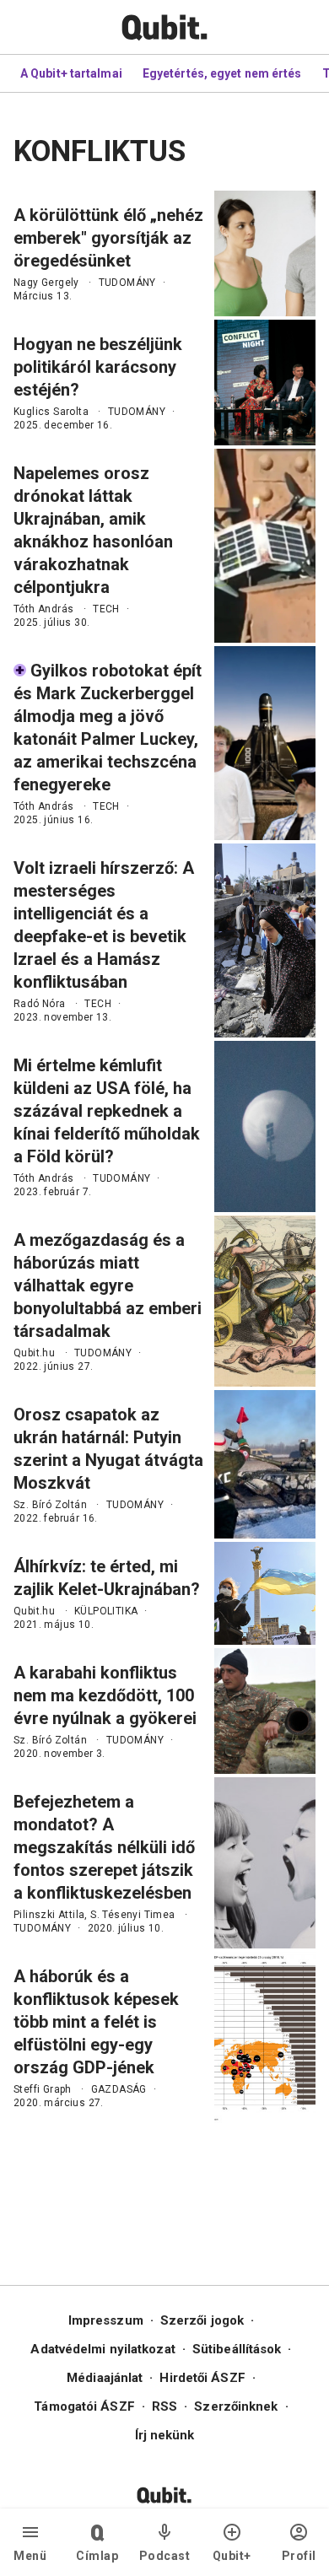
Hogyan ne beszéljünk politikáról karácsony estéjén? (98, 367)
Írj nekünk (165, 2435)
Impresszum (106, 2320)
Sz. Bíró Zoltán (50, 1505)
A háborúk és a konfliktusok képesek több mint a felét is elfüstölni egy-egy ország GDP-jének (96, 2022)
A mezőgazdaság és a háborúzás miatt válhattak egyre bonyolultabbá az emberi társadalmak (108, 1285)
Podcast (165, 2556)
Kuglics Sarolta (51, 412)
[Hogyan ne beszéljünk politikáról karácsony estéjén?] (265, 383)
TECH (106, 609)
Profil (299, 2556)
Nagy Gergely (46, 283)
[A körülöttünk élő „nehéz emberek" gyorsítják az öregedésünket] (265, 253)
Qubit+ (232, 2556)
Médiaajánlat (105, 2378)
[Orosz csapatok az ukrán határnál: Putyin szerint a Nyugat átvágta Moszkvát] (265, 1464)
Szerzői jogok (202, 2320)
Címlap (97, 2556)
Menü (30, 2556)
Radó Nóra (40, 1004)
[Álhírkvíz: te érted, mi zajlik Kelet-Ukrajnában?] (265, 1593)
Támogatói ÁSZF (84, 2406)
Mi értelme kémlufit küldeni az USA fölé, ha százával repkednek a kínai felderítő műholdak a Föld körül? (107, 1111)
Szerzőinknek (236, 2406)
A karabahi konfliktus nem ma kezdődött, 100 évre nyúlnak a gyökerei (105, 1695)
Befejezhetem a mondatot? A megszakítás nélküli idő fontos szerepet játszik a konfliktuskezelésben (104, 1847)
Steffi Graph (43, 2089)
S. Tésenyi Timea (132, 1915)
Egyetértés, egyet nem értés (222, 73)
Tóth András (43, 609)
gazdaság (119, 2089)
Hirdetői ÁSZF (202, 2378)
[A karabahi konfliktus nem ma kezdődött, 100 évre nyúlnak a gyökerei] (265, 1711)
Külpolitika (106, 1611)
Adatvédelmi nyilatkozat (102, 2349)
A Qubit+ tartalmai (71, 73)
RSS (164, 2406)
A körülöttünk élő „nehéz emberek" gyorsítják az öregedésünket (108, 238)
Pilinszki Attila (49, 1915)
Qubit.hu (34, 1353)
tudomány (127, 283)
